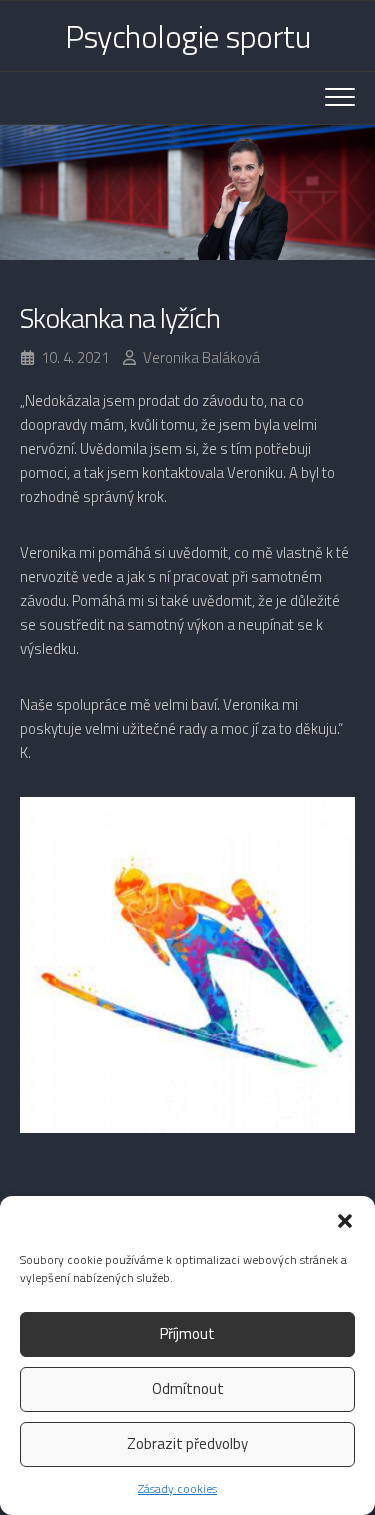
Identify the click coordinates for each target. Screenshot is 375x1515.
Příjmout (187, 1333)
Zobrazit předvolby (187, 1443)
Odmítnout (188, 1388)
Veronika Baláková (201, 357)
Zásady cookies (177, 1488)
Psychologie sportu (187, 36)
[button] (345, 1221)
